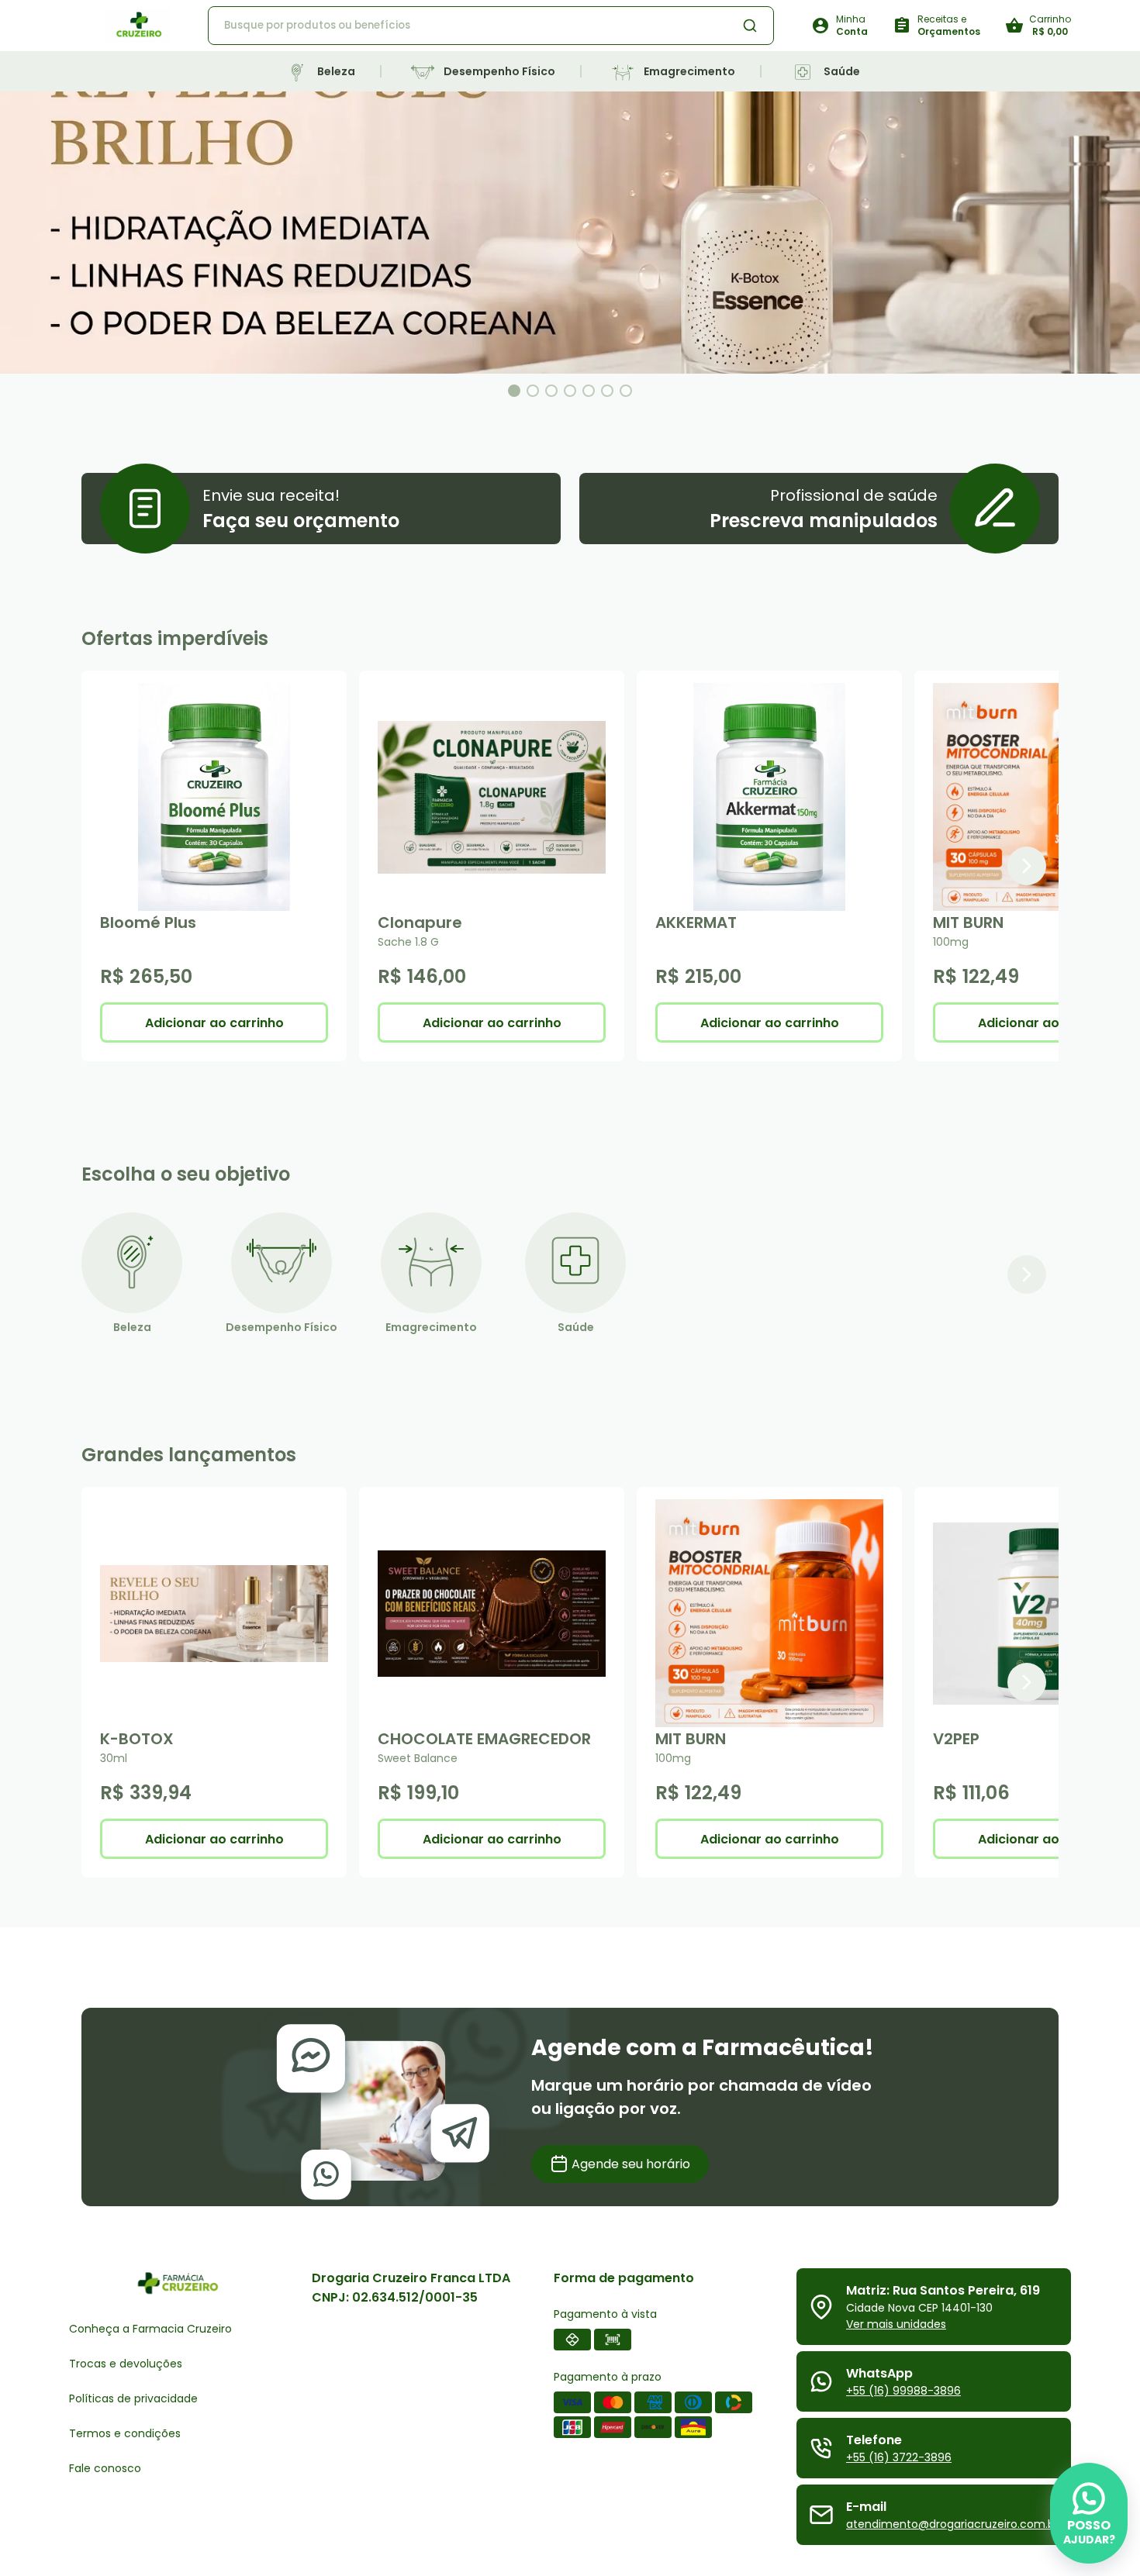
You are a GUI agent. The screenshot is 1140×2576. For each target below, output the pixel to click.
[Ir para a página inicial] (138, 26)
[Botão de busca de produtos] (750, 26)
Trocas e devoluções (126, 2364)
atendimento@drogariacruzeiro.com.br (952, 2524)
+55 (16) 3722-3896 (899, 2457)
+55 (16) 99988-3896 (903, 2391)
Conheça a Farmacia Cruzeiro (150, 2329)
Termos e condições (125, 2433)
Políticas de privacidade (133, 2398)
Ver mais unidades (896, 2324)
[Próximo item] (1027, 866)
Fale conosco (105, 2468)
